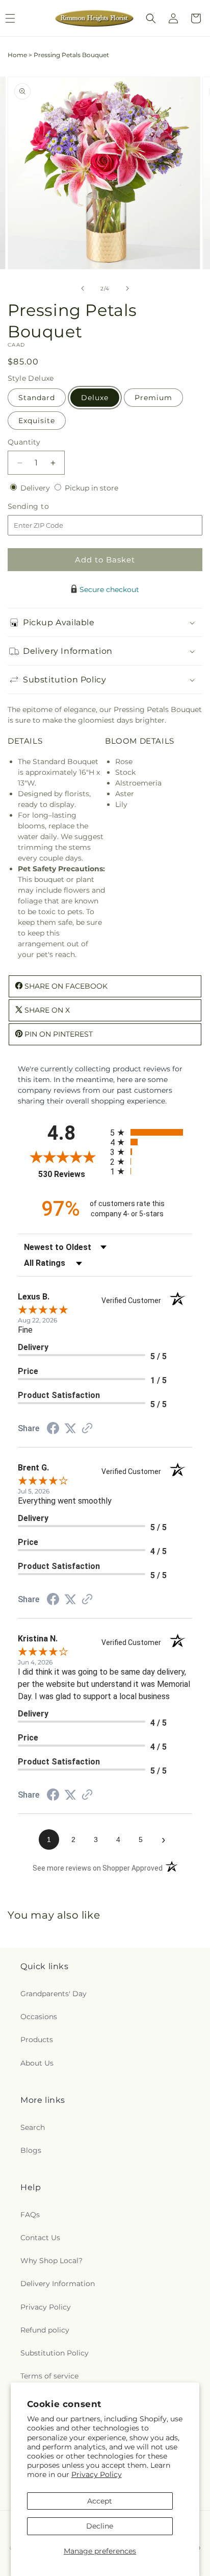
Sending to (44, 507)
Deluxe (95, 398)
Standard (37, 398)
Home (17, 55)
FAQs (30, 2215)
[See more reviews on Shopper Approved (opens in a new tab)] (87, 1429)
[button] (151, 18)
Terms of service (49, 2376)
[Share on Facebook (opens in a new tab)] (53, 1430)
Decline (100, 2526)
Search (33, 2127)
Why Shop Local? (51, 2261)
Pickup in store (91, 488)
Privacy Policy (97, 2474)
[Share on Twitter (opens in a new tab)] (70, 1429)
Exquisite (37, 421)
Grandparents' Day (54, 1994)
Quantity (24, 442)
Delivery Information (58, 2284)
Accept (100, 2501)
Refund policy (45, 2330)
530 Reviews (72, 1174)
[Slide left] (83, 288)
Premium (153, 398)
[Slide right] (127, 288)
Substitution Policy (55, 2353)
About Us (37, 2063)
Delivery (36, 488)
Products (37, 2040)
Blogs (31, 2150)
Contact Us (40, 2238)
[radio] (151, 1132)
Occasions (39, 2017)
